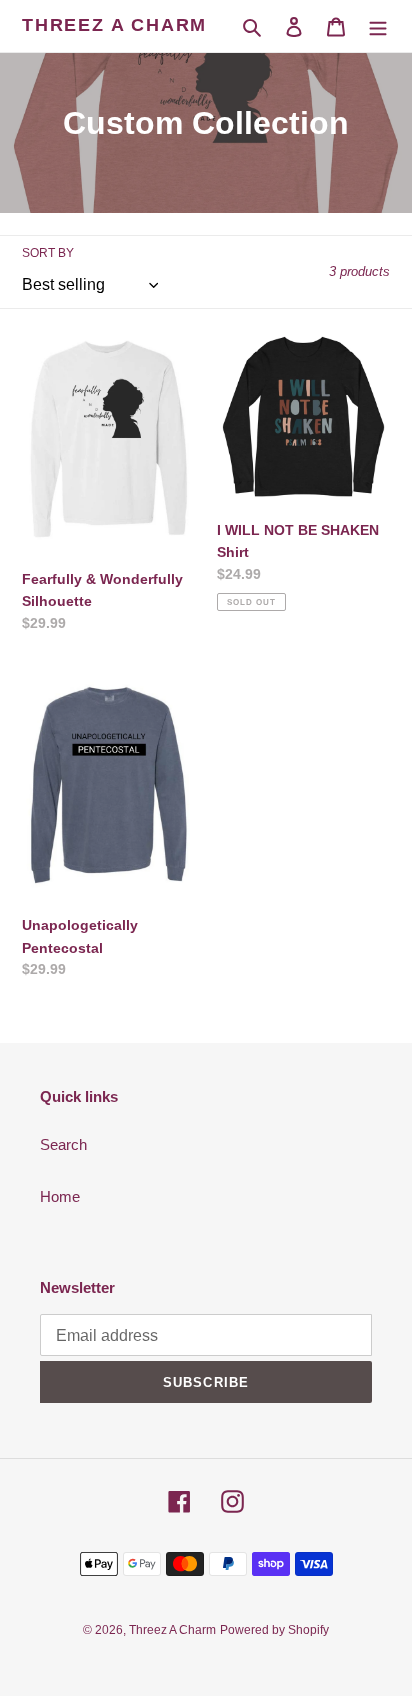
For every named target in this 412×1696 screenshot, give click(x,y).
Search (63, 1144)
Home (60, 1196)
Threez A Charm (114, 25)
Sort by (48, 253)
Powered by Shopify (274, 1630)
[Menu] (378, 26)
